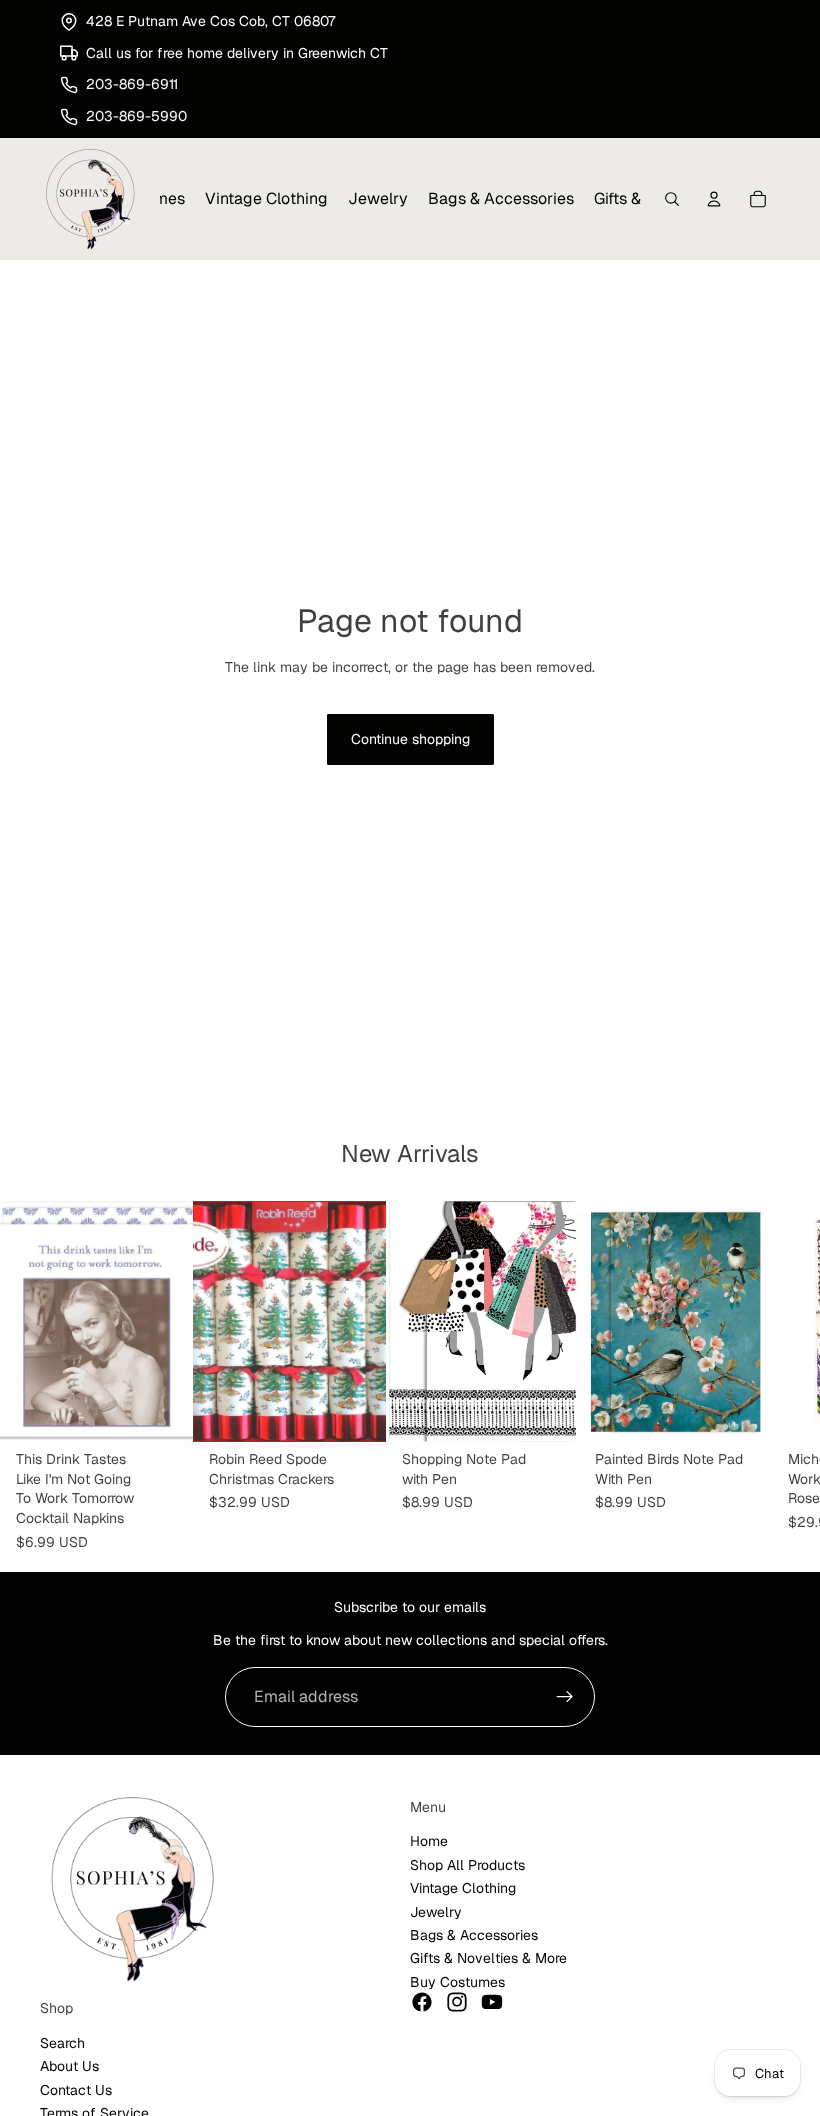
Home (429, 1841)
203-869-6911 (132, 84)
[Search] (672, 200)
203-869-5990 (136, 116)
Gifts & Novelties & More (488, 1958)
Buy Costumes (457, 1982)
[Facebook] (422, 2002)
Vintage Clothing (463, 1888)
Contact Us (76, 2090)
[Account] (714, 200)
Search (62, 2043)
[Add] (162, 1411)
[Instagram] (457, 2002)
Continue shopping (410, 739)
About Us (69, 2066)
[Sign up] (565, 1697)
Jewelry (436, 1911)
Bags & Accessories (474, 1935)
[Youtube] (492, 2002)
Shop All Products (467, 1865)
